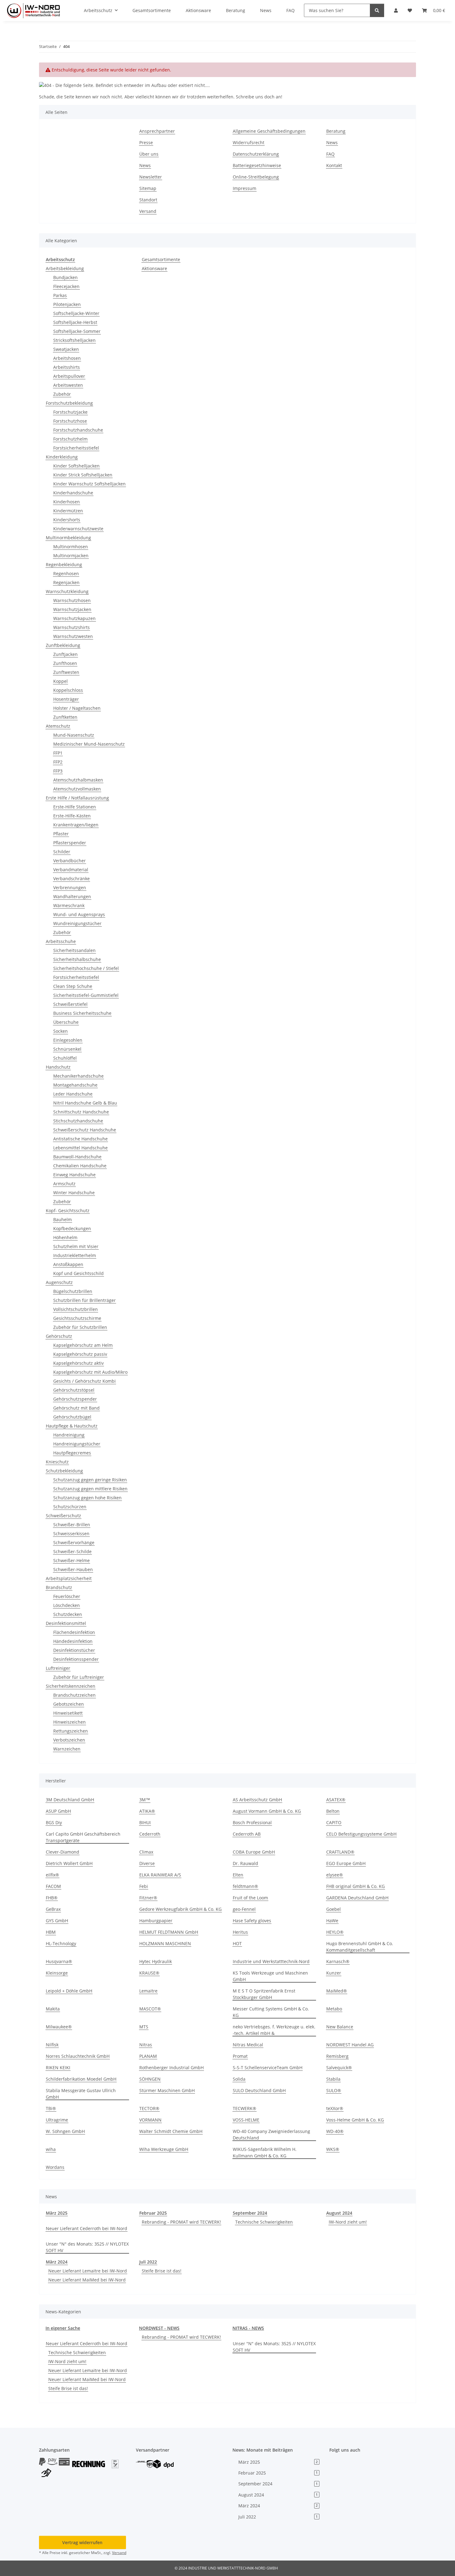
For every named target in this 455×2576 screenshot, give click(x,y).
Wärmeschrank (69, 905)
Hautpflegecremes (72, 1453)
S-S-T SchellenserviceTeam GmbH (268, 2068)
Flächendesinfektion (74, 1632)
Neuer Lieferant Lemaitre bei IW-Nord (88, 2271)
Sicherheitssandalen (74, 950)
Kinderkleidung (62, 457)
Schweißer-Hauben (73, 1569)
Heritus (240, 1932)
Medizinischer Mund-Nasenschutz (89, 744)
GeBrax (53, 1909)
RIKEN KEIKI (58, 2068)
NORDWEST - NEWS (159, 2328)
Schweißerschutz (63, 1516)
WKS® (333, 2149)
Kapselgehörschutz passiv (80, 1354)
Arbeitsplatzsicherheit (69, 1578)
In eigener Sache (63, 2328)
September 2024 (250, 2213)
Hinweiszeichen (69, 1722)
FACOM (53, 1886)
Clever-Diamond (63, 1852)
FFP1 (58, 753)
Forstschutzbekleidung (69, 403)
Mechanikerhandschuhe (78, 1076)
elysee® (335, 1875)
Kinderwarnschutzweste (78, 529)
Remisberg (337, 2056)
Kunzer (334, 1973)
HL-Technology (61, 1943)
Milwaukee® (59, 2027)
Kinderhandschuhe (73, 493)
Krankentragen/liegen (76, 825)
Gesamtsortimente (161, 259)
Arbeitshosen (67, 358)
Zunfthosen (65, 663)
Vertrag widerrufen (82, 2542)
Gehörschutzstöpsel (74, 1390)
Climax (146, 1852)
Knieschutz (57, 1462)
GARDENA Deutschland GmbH (357, 1898)
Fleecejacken (66, 286)
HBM (51, 1932)
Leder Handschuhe (73, 1094)
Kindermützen (68, 511)
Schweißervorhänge (74, 1542)
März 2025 (57, 2213)
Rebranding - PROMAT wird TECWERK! (181, 2222)
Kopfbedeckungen (72, 1228)
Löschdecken (67, 1605)
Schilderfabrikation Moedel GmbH (81, 2079)
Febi (144, 1886)
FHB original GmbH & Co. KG (355, 1886)
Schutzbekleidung (64, 1471)
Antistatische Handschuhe (80, 1139)
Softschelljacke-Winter (76, 313)
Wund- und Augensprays (79, 914)
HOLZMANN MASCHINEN (165, 1943)
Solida (239, 2079)
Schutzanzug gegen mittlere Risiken (90, 1489)
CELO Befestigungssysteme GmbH (361, 1834)
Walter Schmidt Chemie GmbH (171, 2131)
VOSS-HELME (246, 2120)
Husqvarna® (59, 1961)
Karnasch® (338, 1961)
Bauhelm (63, 1219)
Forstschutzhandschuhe (78, 430)
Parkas (60, 295)
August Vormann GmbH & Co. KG (267, 1811)
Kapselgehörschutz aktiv (78, 1363)
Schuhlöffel (65, 1058)
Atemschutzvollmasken (77, 789)
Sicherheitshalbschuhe (77, 959)
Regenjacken (66, 582)
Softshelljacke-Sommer (77, 331)
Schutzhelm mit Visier (76, 1246)
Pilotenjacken (67, 304)
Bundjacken (65, 277)
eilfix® (52, 1875)
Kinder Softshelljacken (76, 466)
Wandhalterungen (72, 896)
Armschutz (64, 1184)
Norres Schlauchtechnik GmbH (78, 2056)
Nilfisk (52, 2045)
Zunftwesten (66, 672)
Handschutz (58, 1067)
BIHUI (145, 1822)
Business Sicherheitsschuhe (82, 1013)
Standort (148, 200)
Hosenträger (66, 699)
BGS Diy (54, 1822)
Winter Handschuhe (74, 1193)
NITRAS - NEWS (248, 2328)
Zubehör (62, 394)
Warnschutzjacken (72, 609)
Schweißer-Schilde (72, 1551)
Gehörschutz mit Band (76, 1408)
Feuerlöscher (67, 1596)
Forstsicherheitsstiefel (76, 448)
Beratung (336, 131)
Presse (146, 142)
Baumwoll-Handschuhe (77, 1157)
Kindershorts (67, 520)
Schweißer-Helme (71, 1560)
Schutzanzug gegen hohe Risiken (87, 1498)
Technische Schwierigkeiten (264, 2222)
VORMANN (150, 2120)
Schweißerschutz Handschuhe (85, 1130)
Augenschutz (59, 1282)
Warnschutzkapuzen (74, 618)
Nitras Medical (248, 2045)
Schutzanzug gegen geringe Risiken (90, 1480)
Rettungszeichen (71, 1731)
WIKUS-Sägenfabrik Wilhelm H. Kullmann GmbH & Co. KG (265, 2152)
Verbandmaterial (71, 870)
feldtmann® (245, 1886)
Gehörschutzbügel (72, 1417)
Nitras (146, 2045)
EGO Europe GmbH (346, 1863)
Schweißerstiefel (70, 1004)
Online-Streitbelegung (256, 177)
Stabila (333, 2079)
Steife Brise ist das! (162, 2271)
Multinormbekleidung (68, 538)
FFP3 (58, 771)
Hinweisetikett (68, 1713)
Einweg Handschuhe (74, 1175)
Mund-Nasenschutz (74, 735)
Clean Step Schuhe (73, 986)
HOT (237, 1943)
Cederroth (150, 1834)
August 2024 (339, 2213)
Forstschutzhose (70, 421)
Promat (240, 2056)
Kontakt (334, 165)
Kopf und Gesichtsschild (78, 1273)
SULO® (334, 2090)
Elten (238, 1875)
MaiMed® (337, 1991)
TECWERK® (245, 2108)
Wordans (55, 2167)
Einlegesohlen (68, 1040)
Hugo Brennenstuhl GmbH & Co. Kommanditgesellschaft (360, 1947)
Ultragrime (57, 2120)
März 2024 (57, 2262)
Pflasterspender (70, 843)
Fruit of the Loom (250, 1898)
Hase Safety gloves (252, 1921)
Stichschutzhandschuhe (78, 1121)
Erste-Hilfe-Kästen (72, 816)
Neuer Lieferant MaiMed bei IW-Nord (87, 2280)
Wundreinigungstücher (77, 923)
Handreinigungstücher (77, 1444)
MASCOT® (150, 2009)
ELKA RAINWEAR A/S (160, 1875)
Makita (53, 2009)
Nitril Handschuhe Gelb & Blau (85, 1103)
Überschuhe (66, 1022)
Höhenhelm (65, 1237)
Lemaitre (148, 1991)
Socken (61, 1031)
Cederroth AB (247, 1834)
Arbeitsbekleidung (65, 268)
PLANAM (148, 2056)
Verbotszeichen (69, 1740)
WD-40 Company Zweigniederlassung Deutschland (271, 2134)
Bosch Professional (252, 1822)
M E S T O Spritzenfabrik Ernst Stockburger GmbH (264, 1994)
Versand (148, 211)
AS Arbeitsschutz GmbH (257, 1800)
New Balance (340, 2027)
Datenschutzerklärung (256, 154)
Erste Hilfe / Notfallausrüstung (77, 798)
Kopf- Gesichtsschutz (68, 1210)
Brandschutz (59, 1587)
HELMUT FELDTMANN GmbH (169, 1932)
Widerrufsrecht (249, 142)
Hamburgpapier (156, 1921)
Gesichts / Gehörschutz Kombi (84, 1381)
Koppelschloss (68, 690)
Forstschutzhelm (70, 439)
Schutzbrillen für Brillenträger (84, 1300)
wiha (51, 2149)
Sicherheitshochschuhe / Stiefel (86, 968)
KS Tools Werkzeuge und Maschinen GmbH (270, 1976)
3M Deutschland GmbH (70, 1800)
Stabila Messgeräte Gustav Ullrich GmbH (81, 2094)
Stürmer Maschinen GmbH (167, 2090)
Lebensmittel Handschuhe (80, 1148)
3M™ (145, 1800)
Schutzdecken (68, 1614)
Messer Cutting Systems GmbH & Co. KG (271, 2012)
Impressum (245, 188)
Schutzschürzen (70, 1507)
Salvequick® (339, 2068)
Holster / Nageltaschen (77, 708)
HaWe (332, 1921)
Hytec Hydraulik (156, 1961)
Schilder (62, 852)
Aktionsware (154, 268)
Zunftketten (65, 717)
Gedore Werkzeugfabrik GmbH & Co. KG (180, 1909)
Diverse (147, 1863)
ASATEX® (336, 1800)
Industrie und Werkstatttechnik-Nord (271, 1961)
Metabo (334, 2009)
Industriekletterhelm (75, 1255)
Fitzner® (148, 1898)
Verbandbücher (69, 861)
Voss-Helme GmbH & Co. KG (355, 2120)
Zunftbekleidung (63, 645)
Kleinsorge (57, 1973)
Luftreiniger (58, 1668)
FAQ (330, 154)
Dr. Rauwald (245, 1863)
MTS (144, 2027)
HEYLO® (335, 1932)
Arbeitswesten (68, 385)
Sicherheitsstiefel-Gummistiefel (86, 995)
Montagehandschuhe (75, 1085)
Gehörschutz (59, 1336)
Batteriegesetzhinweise (257, 165)
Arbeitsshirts (67, 367)
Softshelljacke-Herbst (75, 322)
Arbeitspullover (69, 376)
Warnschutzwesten (73, 636)
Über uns (149, 154)
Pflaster (61, 834)
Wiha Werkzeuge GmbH (164, 2149)
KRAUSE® (149, 1973)
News (145, 165)
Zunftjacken (65, 654)
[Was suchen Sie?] (377, 10)
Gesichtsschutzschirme (77, 1318)
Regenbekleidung (64, 564)
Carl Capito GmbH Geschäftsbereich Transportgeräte (83, 1837)
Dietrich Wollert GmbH (69, 1863)
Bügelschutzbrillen (73, 1291)
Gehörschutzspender (75, 1399)
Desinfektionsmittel (66, 1623)
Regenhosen (66, 573)
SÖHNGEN (150, 2079)
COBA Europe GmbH (254, 1852)
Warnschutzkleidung (67, 591)
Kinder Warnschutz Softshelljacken (89, 484)
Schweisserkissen (71, 1534)
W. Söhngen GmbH (65, 2131)
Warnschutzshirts (71, 627)
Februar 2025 (153, 2213)
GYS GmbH (57, 1921)
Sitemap (148, 188)
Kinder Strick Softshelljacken (83, 475)
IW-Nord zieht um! (348, 2222)
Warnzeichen (67, 1749)
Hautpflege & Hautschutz (72, 1426)
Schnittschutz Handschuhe (81, 1112)
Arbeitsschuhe (61, 941)
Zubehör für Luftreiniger (79, 1677)
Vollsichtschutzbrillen (76, 1309)
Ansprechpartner (157, 131)
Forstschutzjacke (70, 412)
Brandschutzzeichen (74, 1695)
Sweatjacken (66, 349)
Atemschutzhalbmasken (78, 780)
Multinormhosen (71, 547)
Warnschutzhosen (72, 600)
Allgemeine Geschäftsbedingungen (269, 131)
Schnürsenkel (67, 1049)
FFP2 (58, 762)
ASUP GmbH (58, 1811)
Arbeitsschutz (60, 259)
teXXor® (335, 2108)
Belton (333, 1811)
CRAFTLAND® (340, 1852)
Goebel (334, 1909)
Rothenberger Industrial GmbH (171, 2068)
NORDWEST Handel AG (350, 2045)
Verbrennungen (70, 887)
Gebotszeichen (69, 1704)
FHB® (52, 1898)
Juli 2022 (148, 2262)
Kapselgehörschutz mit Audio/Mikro (90, 1372)
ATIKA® (147, 1811)
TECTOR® (149, 2108)
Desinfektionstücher (74, 1650)
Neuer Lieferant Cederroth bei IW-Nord (87, 2228)
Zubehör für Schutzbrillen (80, 1327)
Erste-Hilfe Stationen (75, 807)
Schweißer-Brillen (72, 1525)
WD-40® (335, 2131)
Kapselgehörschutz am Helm (83, 1345)
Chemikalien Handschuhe (80, 1166)
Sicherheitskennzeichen (71, 1686)
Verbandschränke (71, 879)
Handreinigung (69, 1435)
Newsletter (151, 177)
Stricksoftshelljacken (74, 340)
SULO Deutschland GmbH (259, 2090)
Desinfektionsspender (76, 1659)
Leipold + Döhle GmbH (69, 1991)
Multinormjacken (71, 556)
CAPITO (334, 1822)
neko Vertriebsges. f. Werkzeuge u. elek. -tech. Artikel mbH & (274, 2030)
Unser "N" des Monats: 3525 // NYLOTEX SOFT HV (87, 2247)
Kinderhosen (67, 502)
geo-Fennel (244, 1909)
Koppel (61, 681)
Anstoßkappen (68, 1264)
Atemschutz (58, 726)
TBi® (51, 2108)
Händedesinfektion (73, 1641)
